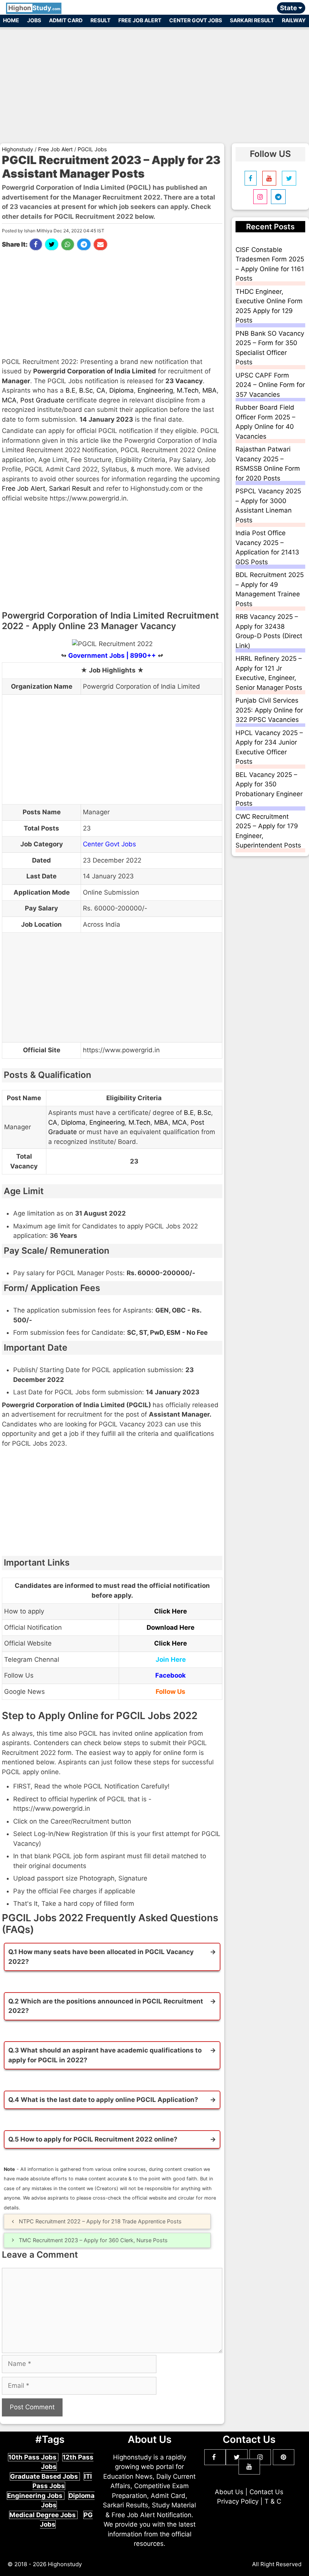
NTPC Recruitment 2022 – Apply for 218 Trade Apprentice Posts (100, 2221)
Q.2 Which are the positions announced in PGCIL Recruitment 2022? (106, 2006)
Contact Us (266, 2492)
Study (34, 8)
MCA (9, 400)
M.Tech (188, 390)
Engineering (155, 390)
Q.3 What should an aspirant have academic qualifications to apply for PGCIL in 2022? (105, 2055)
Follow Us (171, 1692)
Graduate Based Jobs (45, 2476)
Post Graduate (42, 400)
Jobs (34, 20)
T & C (273, 2501)
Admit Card (66, 20)
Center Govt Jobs (196, 20)
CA (101, 390)
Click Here (171, 1611)
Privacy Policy (238, 2501)
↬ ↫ (112, 656)
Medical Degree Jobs (43, 2515)
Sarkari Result (252, 20)
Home (11, 20)
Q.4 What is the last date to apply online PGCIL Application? (103, 2100)
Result (100, 20)
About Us (229, 2492)
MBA (210, 390)
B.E (70, 390)
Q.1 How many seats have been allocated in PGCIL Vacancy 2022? (101, 1957)
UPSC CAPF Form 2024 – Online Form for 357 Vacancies (270, 385)
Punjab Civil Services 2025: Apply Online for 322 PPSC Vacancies (269, 710)
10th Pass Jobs (33, 2457)
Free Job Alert (140, 20)
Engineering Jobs (36, 2496)
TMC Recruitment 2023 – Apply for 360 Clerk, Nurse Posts (93, 2240)
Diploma (122, 390)
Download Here (171, 1627)
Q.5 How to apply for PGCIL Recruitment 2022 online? (93, 2139)
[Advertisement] (154, 82)
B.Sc (86, 390)
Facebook (171, 1675)
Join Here (171, 1660)
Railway (294, 20)
